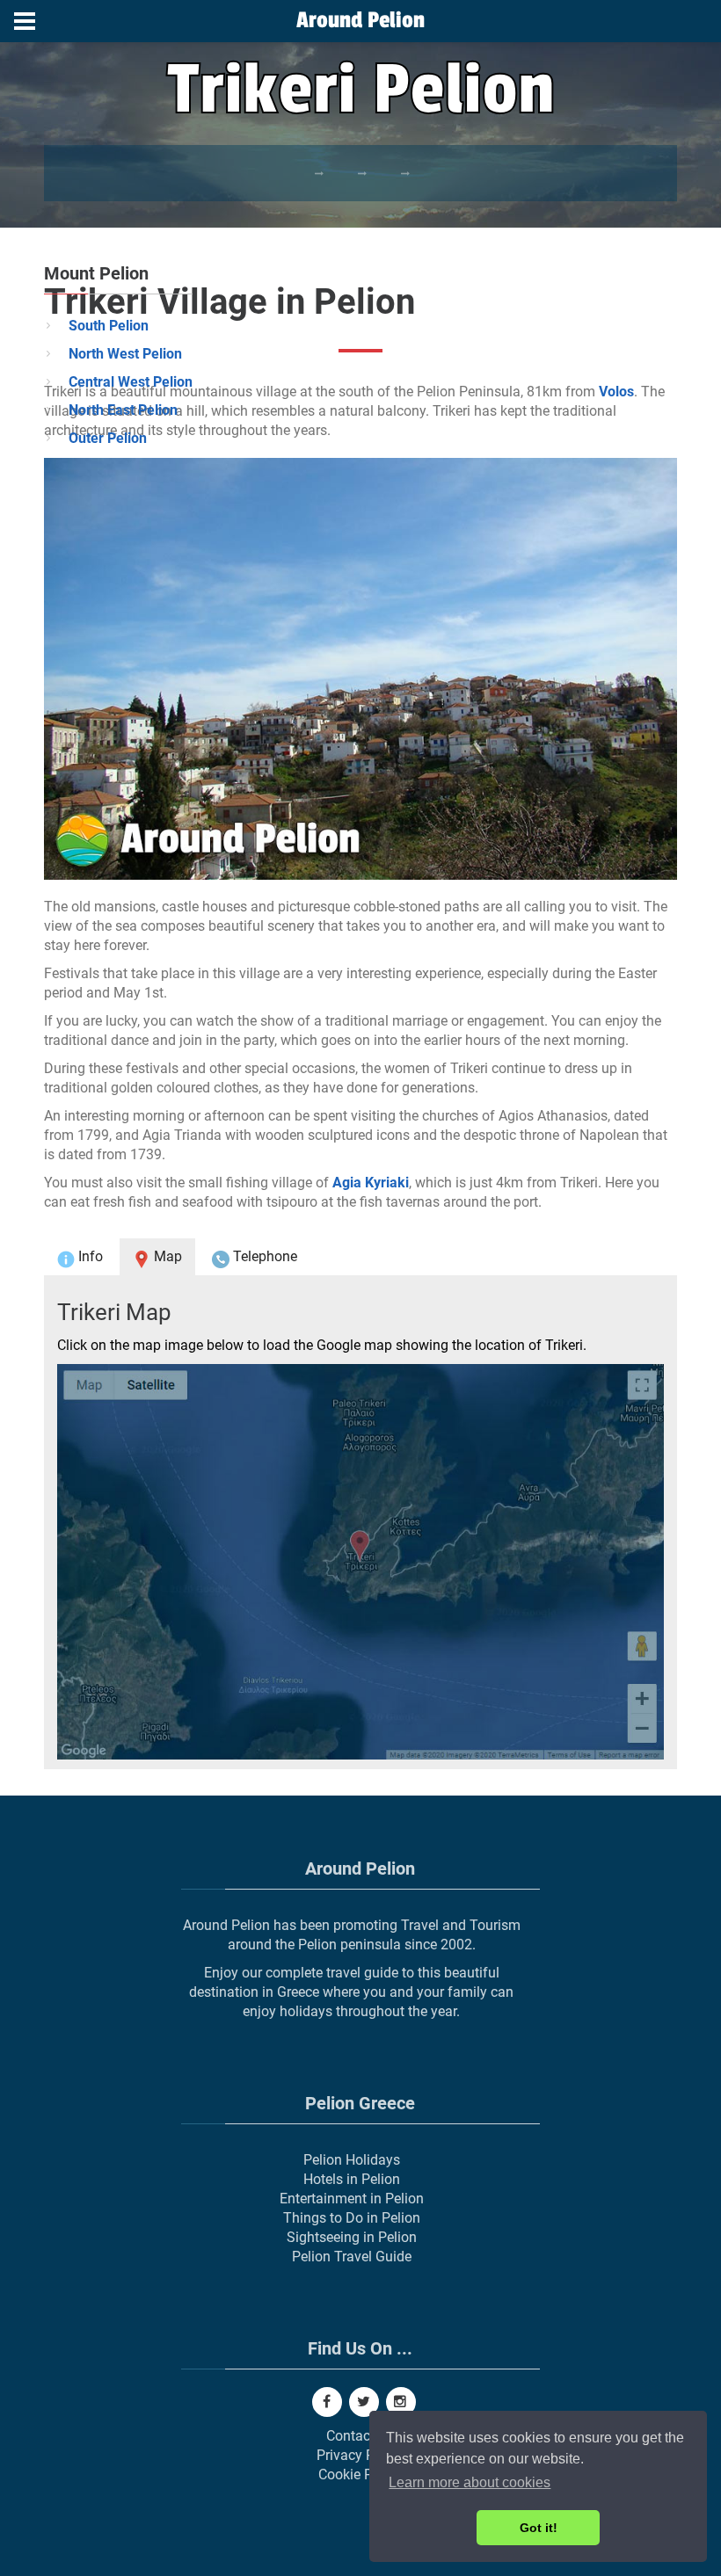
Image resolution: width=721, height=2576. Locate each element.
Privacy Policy (360, 2455)
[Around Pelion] (360, 22)
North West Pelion (125, 354)
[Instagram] (401, 2402)
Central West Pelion (131, 382)
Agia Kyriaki (371, 1183)
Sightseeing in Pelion (352, 2237)
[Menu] (25, 21)
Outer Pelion (108, 438)
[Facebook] (327, 2402)
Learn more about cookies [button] (470, 2482)
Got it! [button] (539, 2528)
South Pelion (109, 326)
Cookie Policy (360, 2474)
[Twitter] (364, 2402)
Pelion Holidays (352, 2160)
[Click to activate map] (360, 1562)
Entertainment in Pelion (352, 2199)
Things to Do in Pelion (352, 2218)
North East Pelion (123, 410)
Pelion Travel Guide (352, 2257)
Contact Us (360, 2436)
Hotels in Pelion (352, 2179)
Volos (616, 392)
